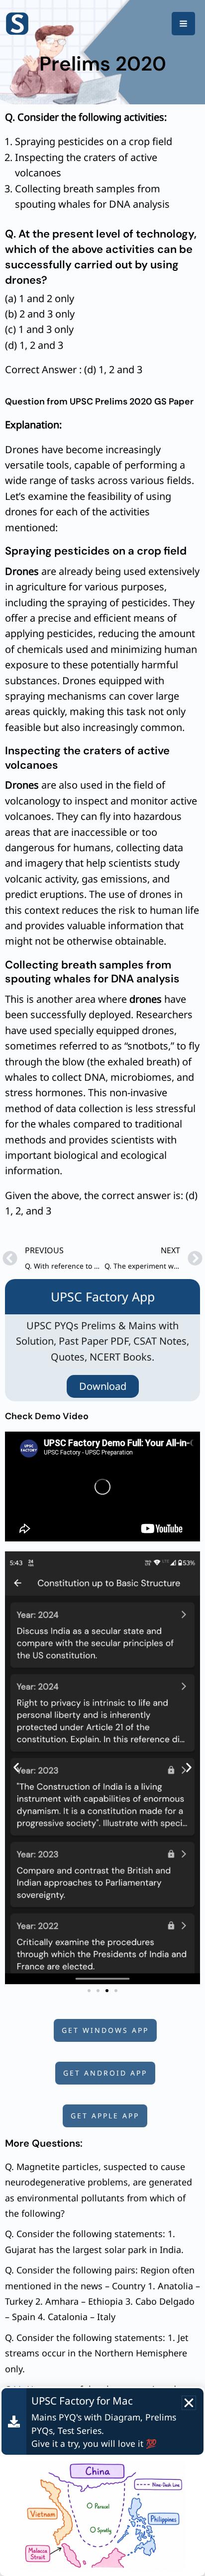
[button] (16, 1768)
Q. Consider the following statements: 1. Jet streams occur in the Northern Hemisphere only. (97, 2353)
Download (103, 1386)
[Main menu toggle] (183, 24)
